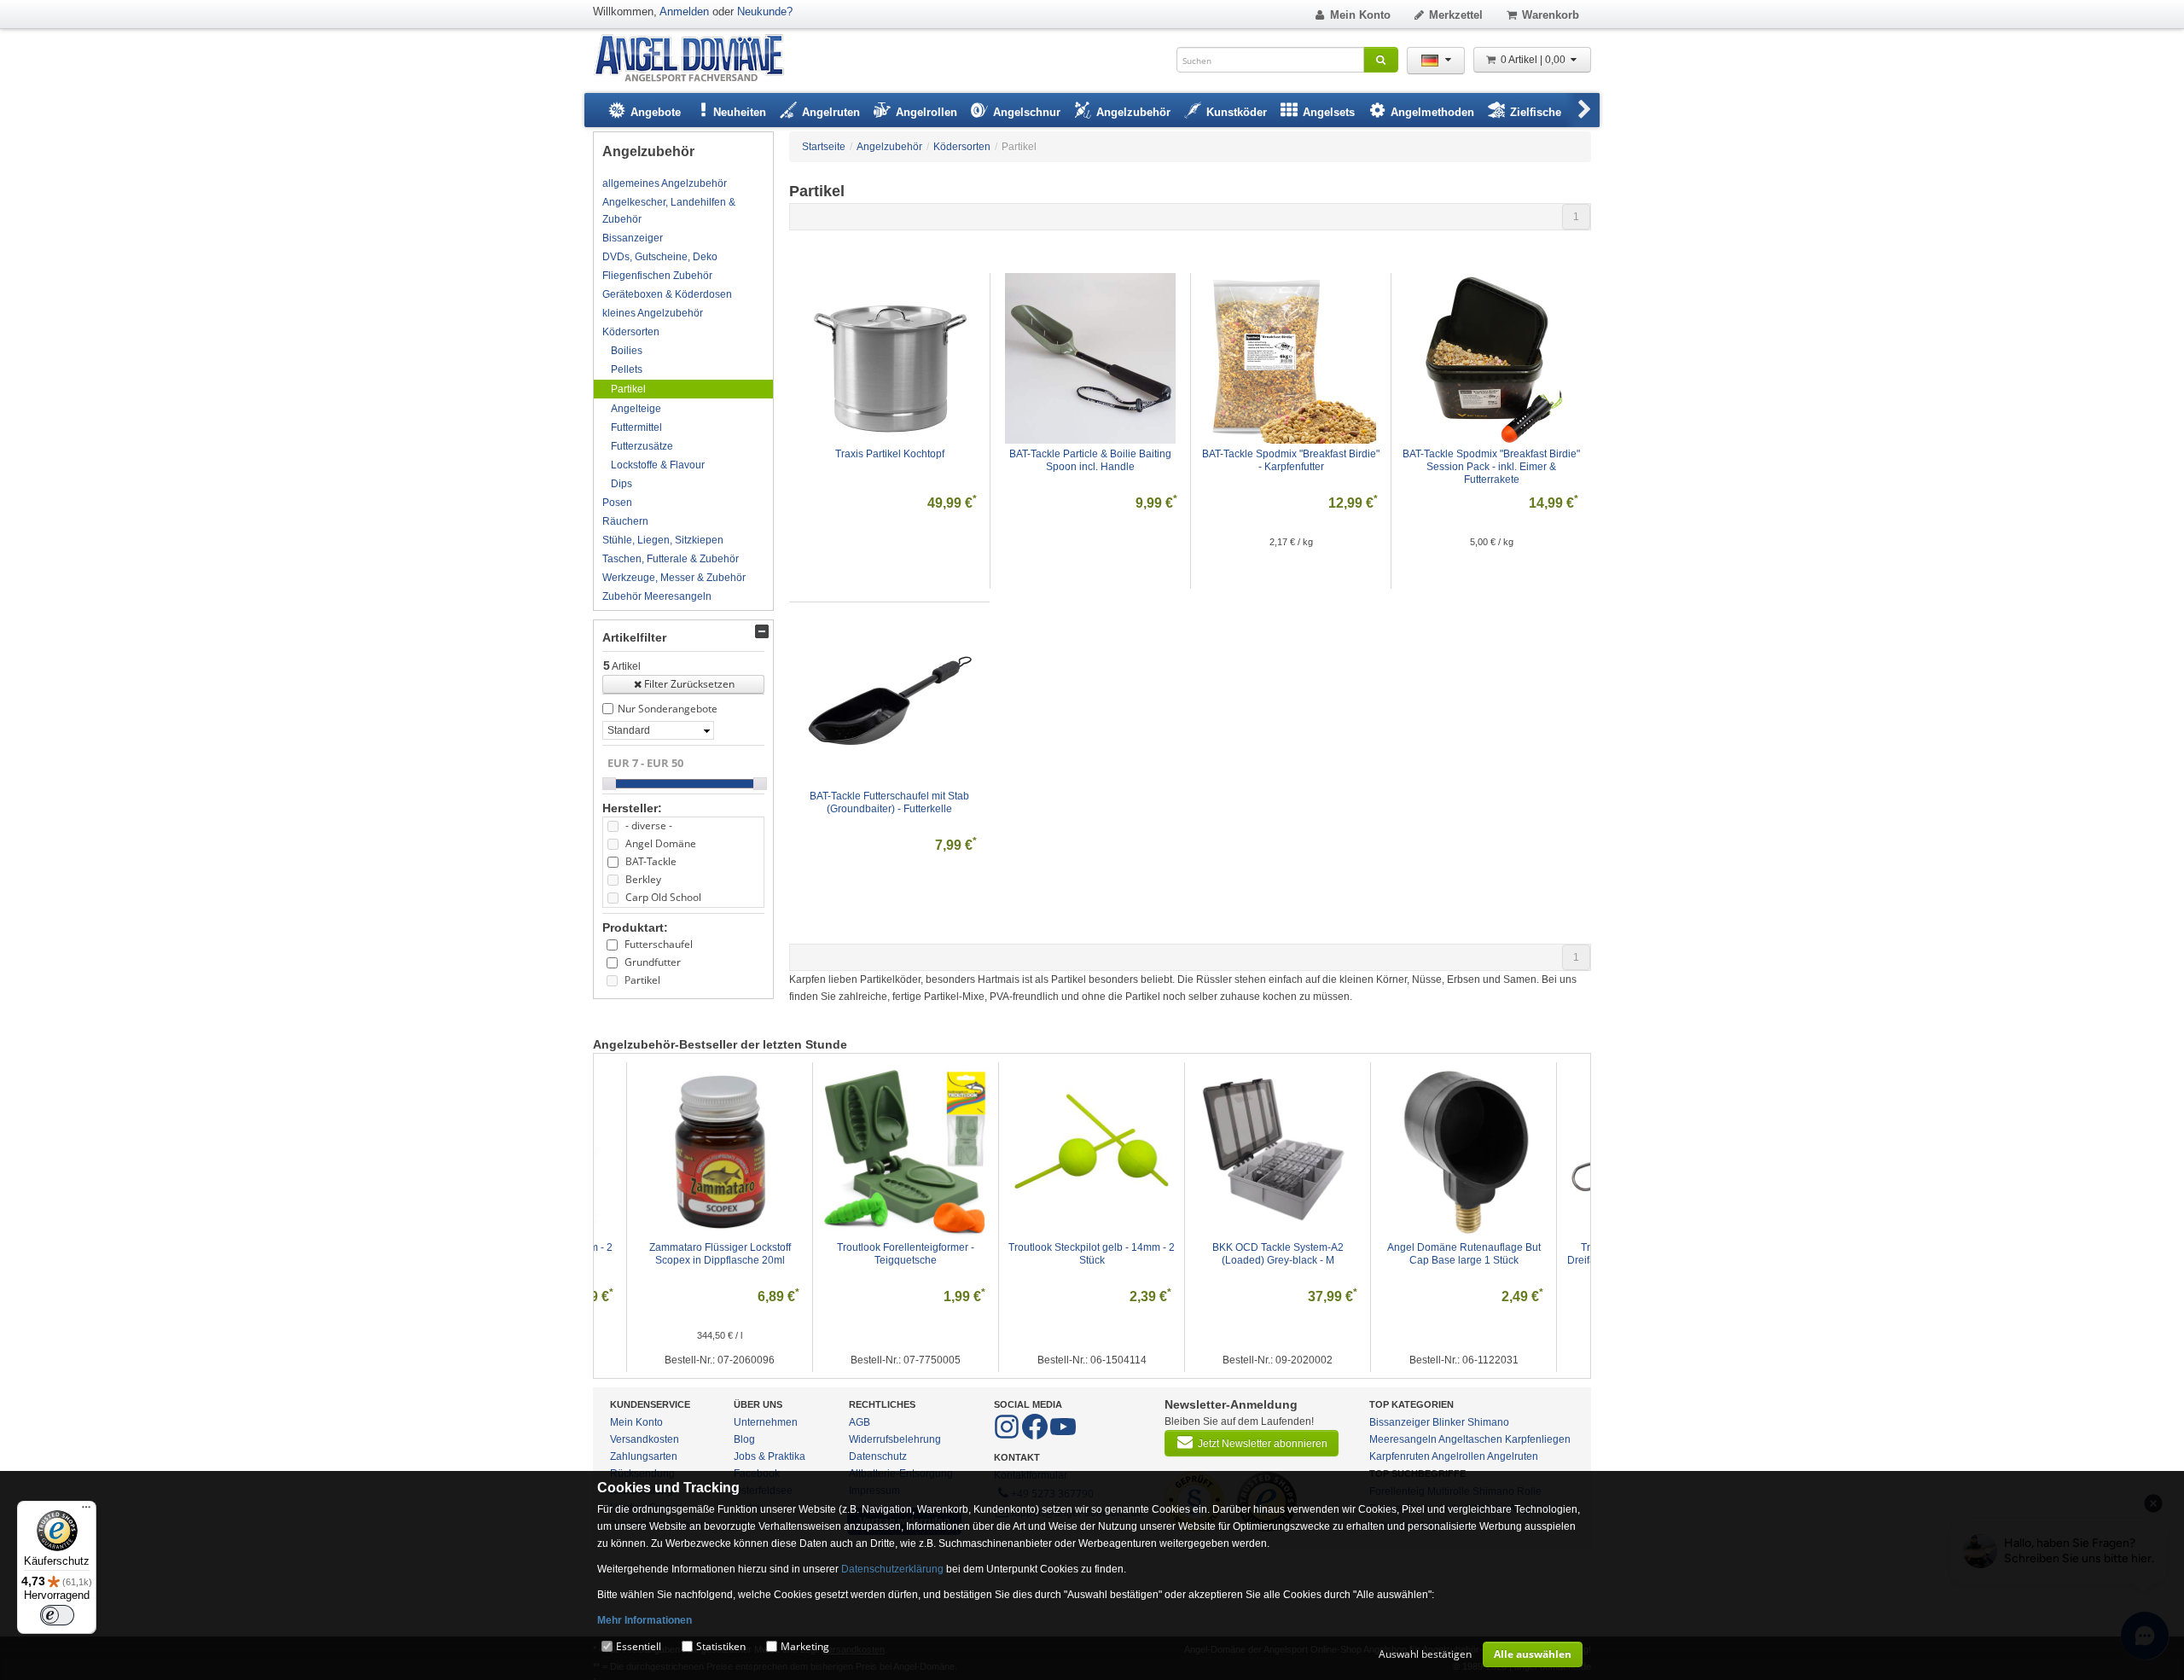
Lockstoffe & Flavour (658, 465)
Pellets (627, 369)
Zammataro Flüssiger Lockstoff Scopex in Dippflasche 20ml (686, 1254)
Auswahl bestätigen (1425, 1654)
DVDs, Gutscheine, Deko (660, 257)
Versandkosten (645, 1439)
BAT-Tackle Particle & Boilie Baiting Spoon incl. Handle (1092, 460)
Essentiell (639, 1646)
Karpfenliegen (1538, 1439)
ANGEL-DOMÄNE (697, 59)
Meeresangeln (1403, 1439)
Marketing (805, 1646)
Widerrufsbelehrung (895, 1439)
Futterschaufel (659, 944)
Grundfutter (653, 962)
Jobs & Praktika (770, 1456)
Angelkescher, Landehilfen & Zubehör (669, 211)
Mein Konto (1360, 15)
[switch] (57, 1615)
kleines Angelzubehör (653, 313)
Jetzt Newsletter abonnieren (1263, 1444)
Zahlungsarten (644, 1456)
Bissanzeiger (633, 238)
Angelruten (1513, 1456)
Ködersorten (631, 332)
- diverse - (649, 825)
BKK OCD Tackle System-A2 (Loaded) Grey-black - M (1244, 1254)
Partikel (628, 389)
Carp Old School (663, 897)
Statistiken (721, 1646)
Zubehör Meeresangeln (657, 596)
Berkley (643, 879)
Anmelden (684, 12)
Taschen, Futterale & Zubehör (671, 559)
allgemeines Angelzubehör (665, 183)
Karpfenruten (1400, 1456)
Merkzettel (1456, 15)
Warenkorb (1551, 15)
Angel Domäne (661, 843)
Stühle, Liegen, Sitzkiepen (663, 540)
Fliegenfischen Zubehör (657, 276)
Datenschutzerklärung (892, 1569)
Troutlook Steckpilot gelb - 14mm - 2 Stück (1058, 1254)
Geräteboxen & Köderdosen (667, 294)
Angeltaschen (1470, 1439)
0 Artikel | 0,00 (1534, 60)
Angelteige (636, 409)
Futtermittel (636, 427)
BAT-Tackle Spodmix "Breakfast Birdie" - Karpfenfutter (1292, 460)
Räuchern (625, 521)
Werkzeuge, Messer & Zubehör (674, 578)
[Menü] (86, 1511)
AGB (860, 1422)
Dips (622, 484)
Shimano (1488, 1422)
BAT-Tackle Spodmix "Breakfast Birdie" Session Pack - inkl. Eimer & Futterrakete (1493, 467)
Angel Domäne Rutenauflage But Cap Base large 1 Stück (1430, 1254)
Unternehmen (766, 1422)
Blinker (1449, 1422)
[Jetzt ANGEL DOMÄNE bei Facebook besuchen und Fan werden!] (1008, 1436)
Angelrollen (1458, 1456)
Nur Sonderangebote (668, 709)
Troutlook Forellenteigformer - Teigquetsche (872, 1254)
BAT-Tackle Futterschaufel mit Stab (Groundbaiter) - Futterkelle (891, 802)
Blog (744, 1439)
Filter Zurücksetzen (689, 684)
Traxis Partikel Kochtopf (890, 454)
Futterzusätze (642, 446)
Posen (617, 503)
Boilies (627, 351)
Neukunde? (765, 12)
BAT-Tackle (651, 861)
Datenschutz (878, 1456)
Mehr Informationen (645, 1620)
